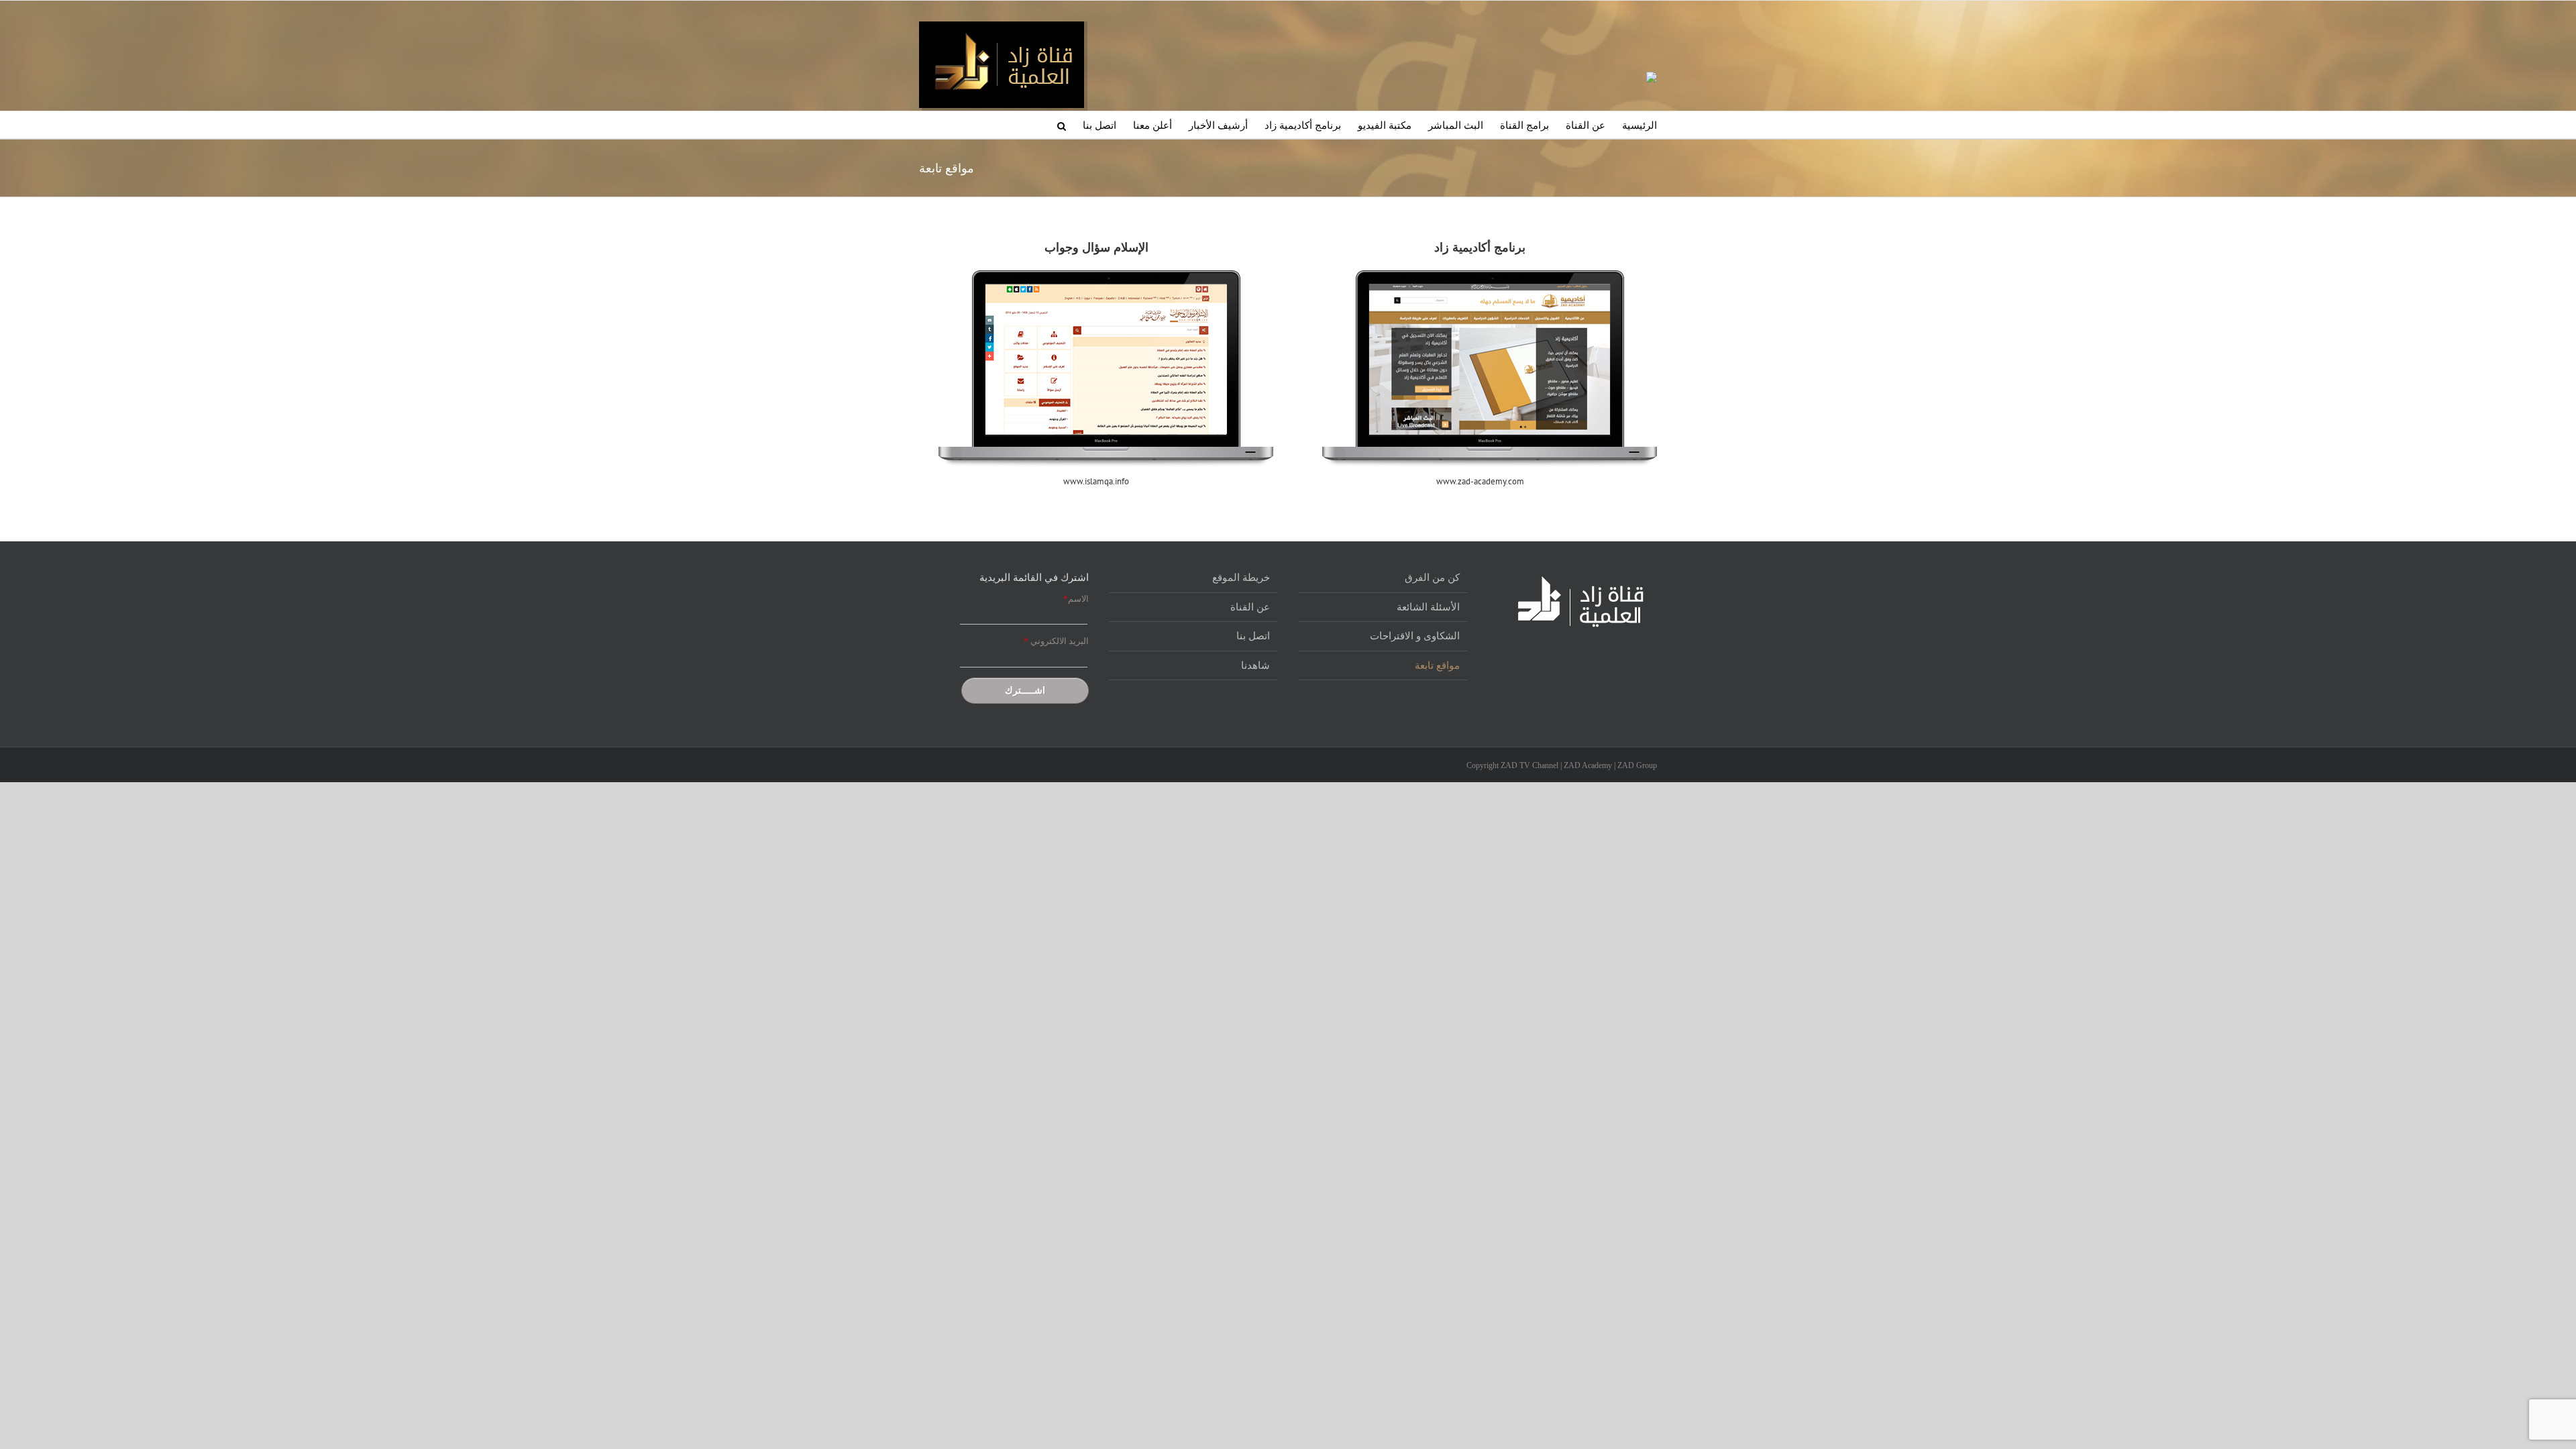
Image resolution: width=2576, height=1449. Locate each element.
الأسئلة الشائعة (1428, 607)
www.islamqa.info (1096, 481)
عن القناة (1250, 607)
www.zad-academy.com (1480, 481)
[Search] (1062, 125)
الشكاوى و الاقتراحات (1415, 636)
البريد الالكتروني (1056, 641)
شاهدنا (1255, 665)
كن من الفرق (1432, 578)
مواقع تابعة (1437, 665)
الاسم (1076, 599)
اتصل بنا (1253, 636)
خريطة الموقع (1241, 578)
